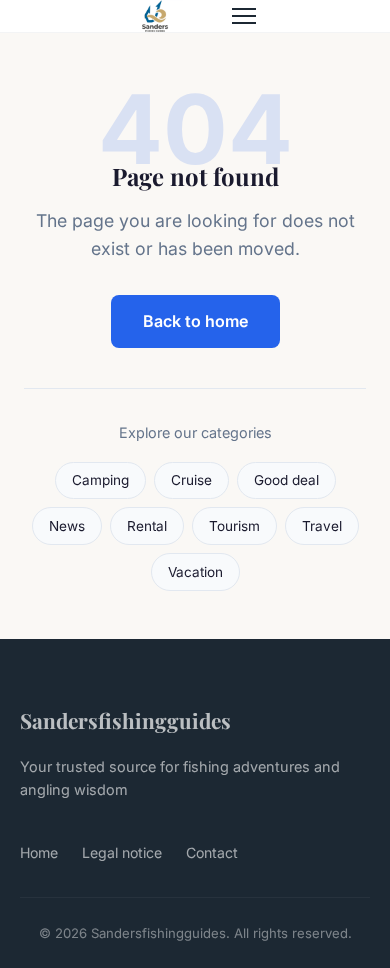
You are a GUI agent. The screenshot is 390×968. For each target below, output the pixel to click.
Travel (322, 526)
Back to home (195, 321)
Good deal (286, 480)
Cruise (191, 480)
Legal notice (122, 852)
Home (39, 852)
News (67, 526)
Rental (147, 526)
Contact (212, 852)
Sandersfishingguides (125, 720)
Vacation (195, 572)
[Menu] (244, 16)
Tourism (234, 526)
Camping (100, 480)
